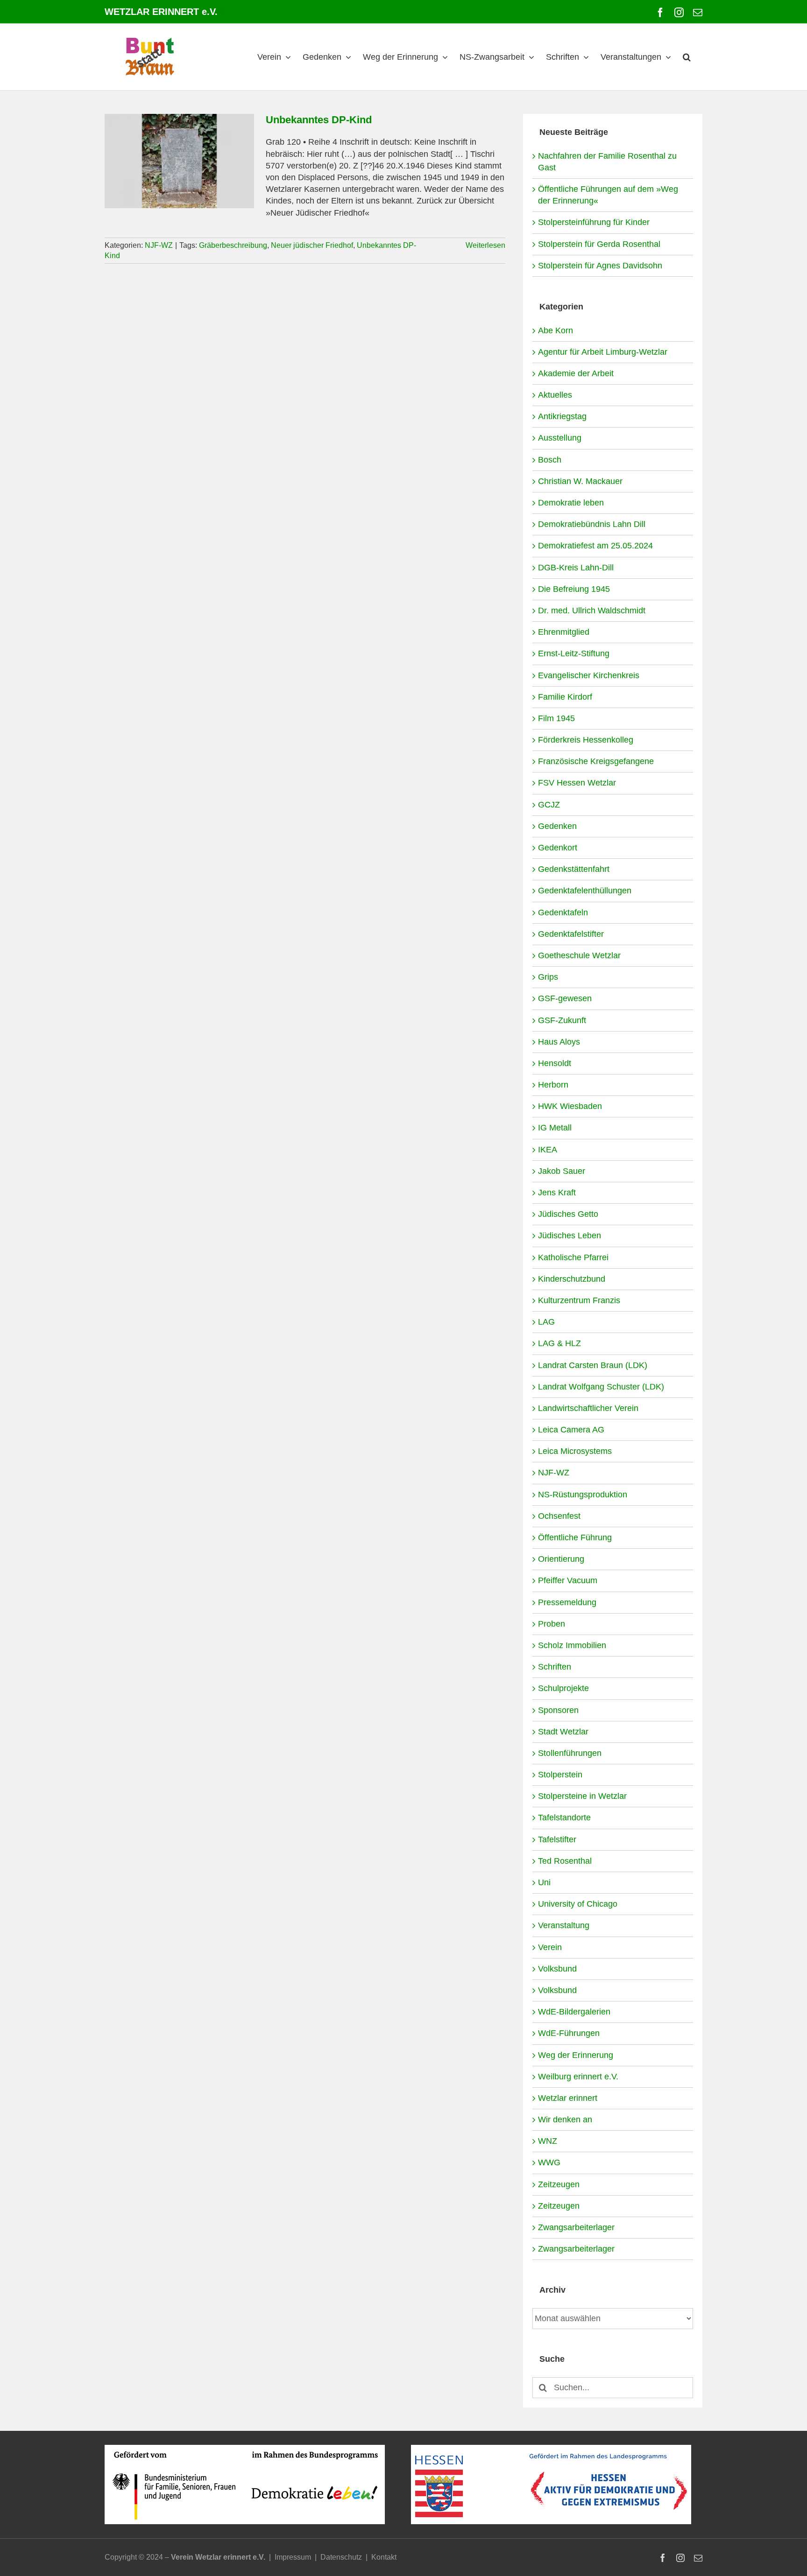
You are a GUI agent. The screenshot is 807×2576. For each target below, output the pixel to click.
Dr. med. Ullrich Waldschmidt (592, 611)
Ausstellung (560, 438)
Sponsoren (558, 1710)
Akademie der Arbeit (576, 373)
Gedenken (557, 826)
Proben (552, 1624)
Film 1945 (556, 718)
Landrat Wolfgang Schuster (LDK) (601, 1387)
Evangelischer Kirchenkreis (589, 675)
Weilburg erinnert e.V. (578, 2077)
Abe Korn (556, 330)
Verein (550, 1947)
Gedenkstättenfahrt (574, 869)
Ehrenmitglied (564, 632)
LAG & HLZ (559, 1343)
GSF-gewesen (565, 998)
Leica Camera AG (571, 1430)
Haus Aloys (559, 1042)
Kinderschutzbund (572, 1279)
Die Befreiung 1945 (574, 589)
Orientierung (561, 1559)
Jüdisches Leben (570, 1235)
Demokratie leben (571, 503)
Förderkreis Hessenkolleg (586, 740)
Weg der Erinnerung (576, 2055)
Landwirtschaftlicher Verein (588, 1408)
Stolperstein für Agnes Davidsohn (600, 266)
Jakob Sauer (562, 1171)
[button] (687, 57)
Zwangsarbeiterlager (576, 2227)
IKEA (548, 1150)
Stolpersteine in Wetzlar (582, 1796)
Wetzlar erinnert (568, 2098)
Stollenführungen (570, 1753)
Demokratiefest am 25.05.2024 (595, 546)
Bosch (550, 460)
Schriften (555, 1667)
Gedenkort (558, 848)
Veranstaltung (564, 1925)
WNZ (548, 2141)
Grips (548, 977)
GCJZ (549, 805)
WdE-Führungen (569, 2033)
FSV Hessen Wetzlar (577, 783)
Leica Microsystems (575, 1451)
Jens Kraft (557, 1193)
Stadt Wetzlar (563, 1732)
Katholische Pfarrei (573, 1257)
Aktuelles (555, 395)
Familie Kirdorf (565, 697)
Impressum (293, 2557)
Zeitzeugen (559, 2184)
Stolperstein (560, 1775)
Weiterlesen (485, 245)
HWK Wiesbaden (570, 1106)
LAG (546, 1322)
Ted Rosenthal (565, 1861)
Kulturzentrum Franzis (579, 1300)
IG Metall (555, 1128)
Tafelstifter (557, 1839)
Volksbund (557, 1969)
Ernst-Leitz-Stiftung (574, 653)
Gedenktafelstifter (571, 934)
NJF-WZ (159, 245)
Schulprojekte (563, 1688)
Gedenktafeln (563, 912)
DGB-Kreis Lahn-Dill (576, 568)
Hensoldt (555, 1063)
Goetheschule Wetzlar (579, 955)
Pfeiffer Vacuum (568, 1580)
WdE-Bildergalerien (574, 2012)
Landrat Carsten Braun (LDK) (593, 1365)
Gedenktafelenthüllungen (585, 891)
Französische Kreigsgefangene (596, 761)
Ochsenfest (559, 1516)
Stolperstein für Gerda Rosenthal (599, 244)
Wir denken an (565, 2120)
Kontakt (384, 2557)
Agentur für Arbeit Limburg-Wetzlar (603, 352)
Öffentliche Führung (575, 1537)
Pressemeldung (567, 1602)
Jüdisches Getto (568, 1214)
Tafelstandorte (564, 1818)
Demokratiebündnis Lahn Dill (592, 524)
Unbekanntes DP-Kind (319, 120)
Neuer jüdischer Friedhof (312, 245)
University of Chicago (578, 1904)
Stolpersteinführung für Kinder (594, 222)
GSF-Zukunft (562, 1020)
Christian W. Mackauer (580, 481)
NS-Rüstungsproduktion (583, 1495)
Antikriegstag (562, 416)
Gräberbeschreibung (233, 245)
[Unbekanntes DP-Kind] (179, 161)
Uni (544, 1882)
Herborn (553, 1085)
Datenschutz (341, 2557)
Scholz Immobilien (572, 1645)
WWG (549, 2162)
